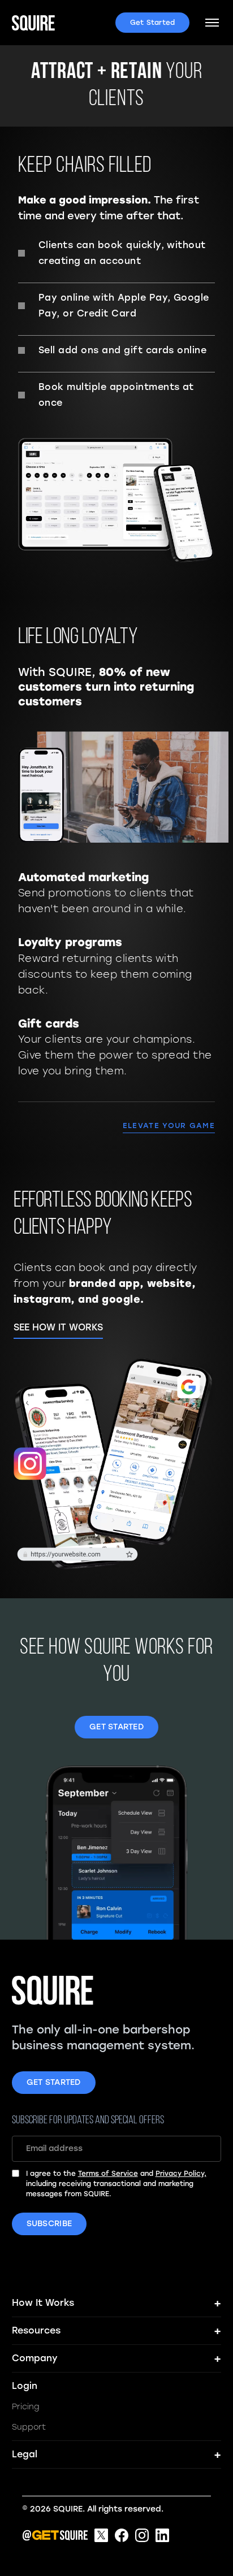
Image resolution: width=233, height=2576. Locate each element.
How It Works (117, 2303)
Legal (117, 2454)
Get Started (153, 23)
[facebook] (122, 2535)
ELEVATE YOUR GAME (169, 1126)
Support (29, 2427)
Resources (117, 2331)
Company (117, 2358)
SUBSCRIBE (49, 2224)
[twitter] (101, 2535)
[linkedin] (162, 2535)
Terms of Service (108, 2174)
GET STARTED (116, 1727)
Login (25, 2386)
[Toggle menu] (212, 23)
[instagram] (142, 2535)
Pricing (26, 2407)
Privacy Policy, (181, 2174)
